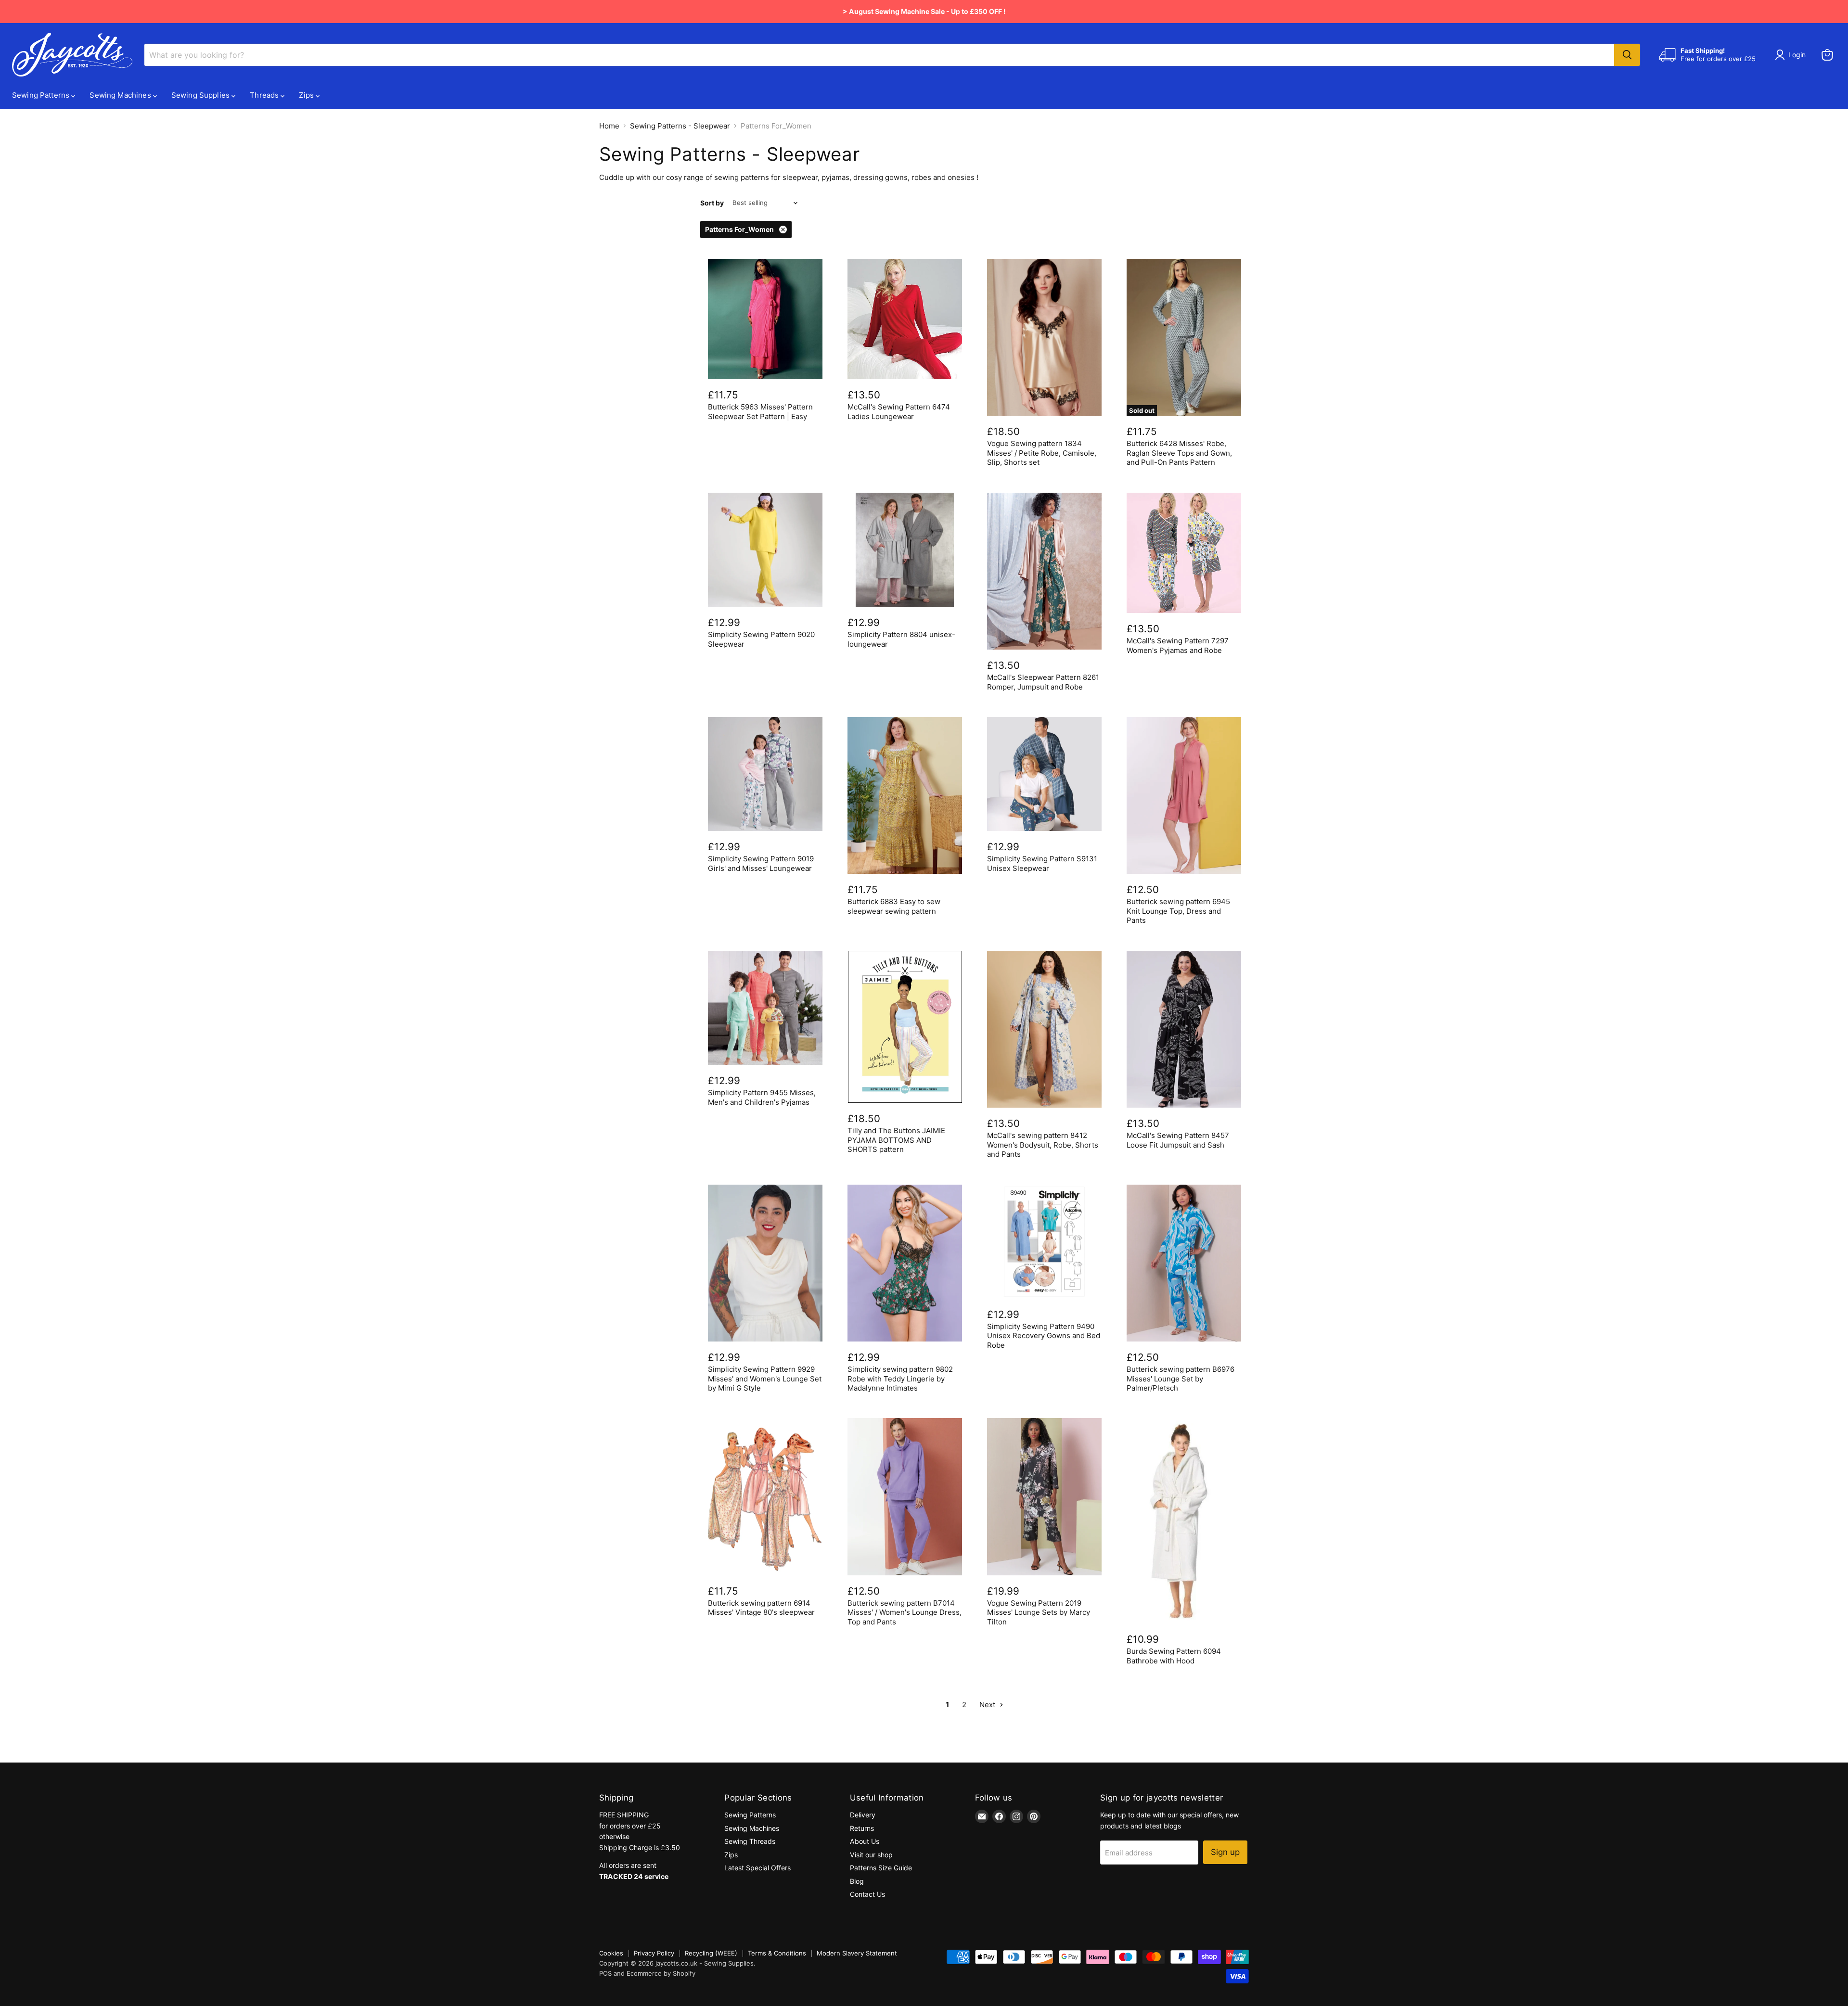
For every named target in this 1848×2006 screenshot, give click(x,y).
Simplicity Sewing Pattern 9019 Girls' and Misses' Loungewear (761, 863)
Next (988, 1705)
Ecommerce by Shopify (661, 1973)
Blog (857, 1881)
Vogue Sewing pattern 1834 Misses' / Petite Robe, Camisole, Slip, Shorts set (1042, 453)
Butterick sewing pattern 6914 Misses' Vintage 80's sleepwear (761, 1608)
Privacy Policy (654, 1953)
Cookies (611, 1953)
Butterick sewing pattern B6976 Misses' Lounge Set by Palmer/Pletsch (1181, 1379)
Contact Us (867, 1894)
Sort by (712, 203)
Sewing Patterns (42, 95)
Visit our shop (871, 1855)
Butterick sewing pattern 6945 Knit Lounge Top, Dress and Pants (1178, 911)
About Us (865, 1841)
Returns (862, 1828)
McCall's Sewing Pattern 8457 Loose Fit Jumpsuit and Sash (1178, 1140)
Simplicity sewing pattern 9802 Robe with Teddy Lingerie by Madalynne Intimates (900, 1379)
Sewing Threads (750, 1841)
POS (605, 1973)
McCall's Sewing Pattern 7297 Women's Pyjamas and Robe (1178, 645)
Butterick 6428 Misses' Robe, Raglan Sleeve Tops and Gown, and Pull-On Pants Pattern (1179, 453)
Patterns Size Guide (881, 1868)
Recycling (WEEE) (711, 1953)
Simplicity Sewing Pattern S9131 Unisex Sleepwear (1042, 863)
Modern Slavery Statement (857, 1953)
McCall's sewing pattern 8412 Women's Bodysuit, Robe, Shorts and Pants (1043, 1145)
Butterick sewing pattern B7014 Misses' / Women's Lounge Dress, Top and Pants (905, 1612)
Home (609, 126)
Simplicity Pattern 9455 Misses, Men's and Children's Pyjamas (762, 1097)
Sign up (1225, 1852)
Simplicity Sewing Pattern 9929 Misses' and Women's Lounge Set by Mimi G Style (765, 1379)
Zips (307, 95)
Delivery (863, 1815)
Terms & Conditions (777, 1953)
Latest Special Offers (757, 1868)
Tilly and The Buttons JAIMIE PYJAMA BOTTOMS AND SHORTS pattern (896, 1140)
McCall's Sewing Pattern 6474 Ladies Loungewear (899, 412)
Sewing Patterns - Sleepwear (680, 126)
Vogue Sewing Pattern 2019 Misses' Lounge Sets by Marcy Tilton (1039, 1612)
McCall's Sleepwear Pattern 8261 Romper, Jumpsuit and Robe (1043, 682)
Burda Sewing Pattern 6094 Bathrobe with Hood (1174, 1656)
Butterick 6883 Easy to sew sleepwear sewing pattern (894, 906)
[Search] (1627, 55)
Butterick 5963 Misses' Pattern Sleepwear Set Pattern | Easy (760, 412)
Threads (265, 95)
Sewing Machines (121, 95)
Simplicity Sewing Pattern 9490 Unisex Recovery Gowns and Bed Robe (1044, 1336)
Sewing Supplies (201, 95)
